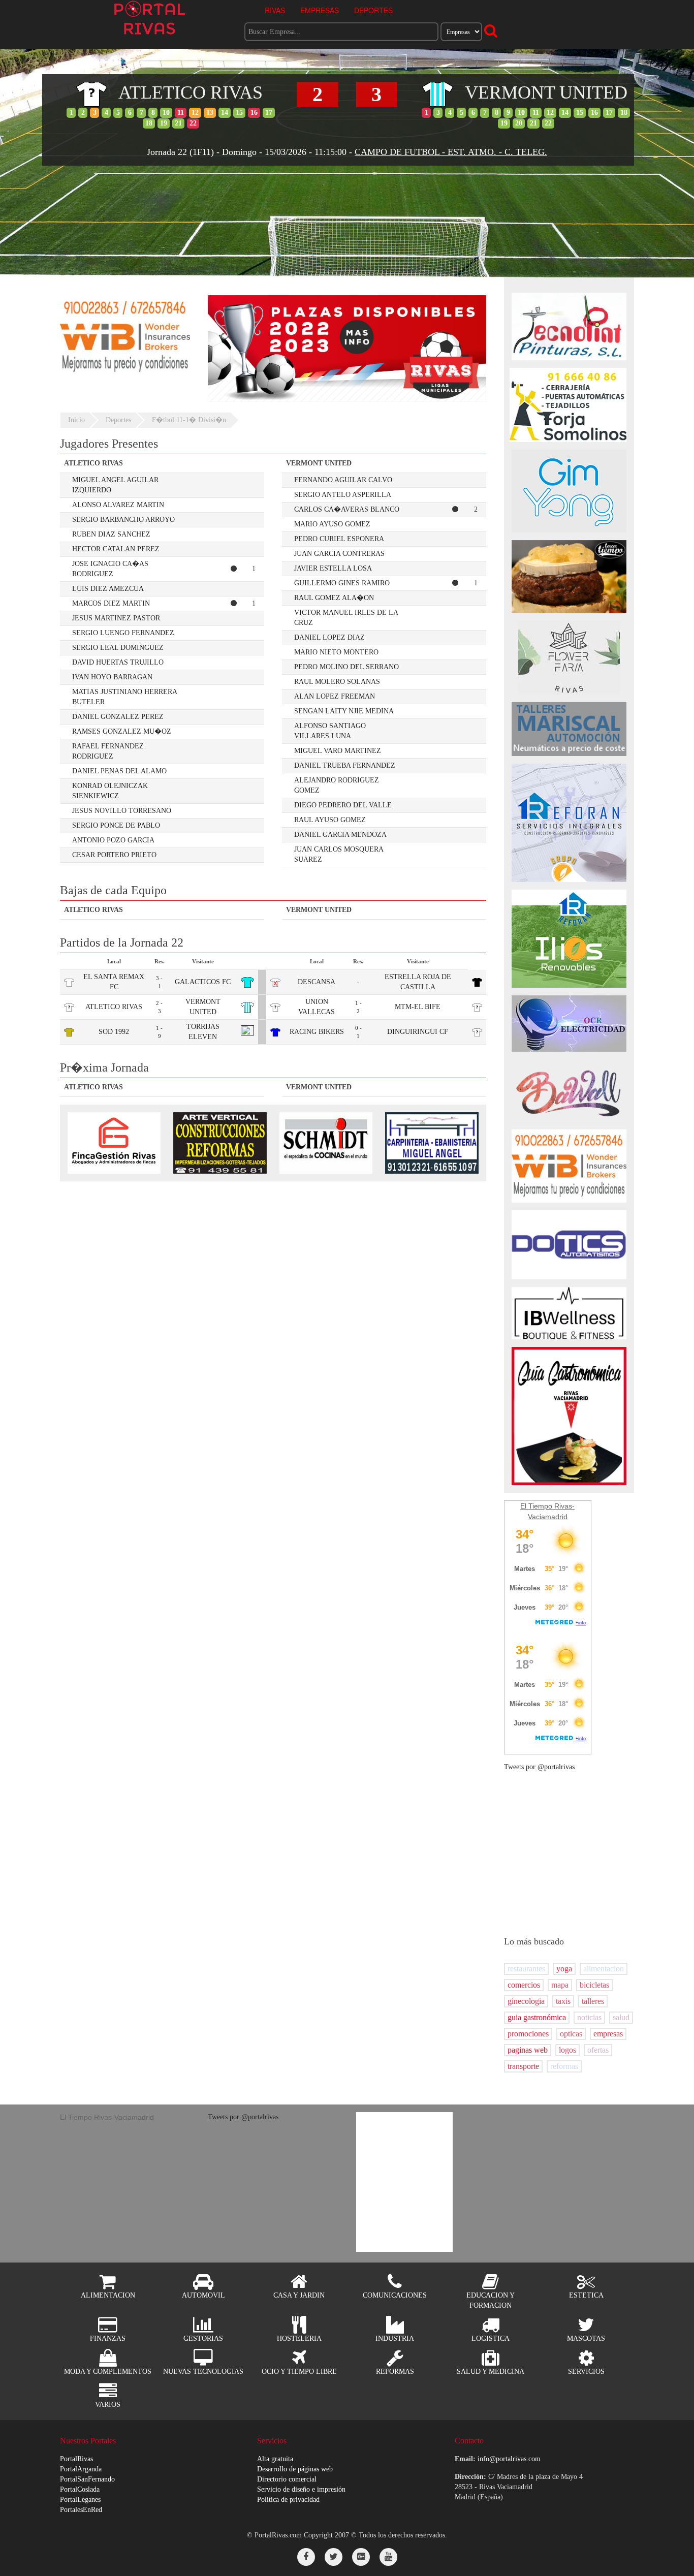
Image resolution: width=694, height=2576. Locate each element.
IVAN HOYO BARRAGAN (112, 677)
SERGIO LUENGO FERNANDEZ (123, 633)
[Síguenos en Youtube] (388, 2557)
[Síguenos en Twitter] (334, 2557)
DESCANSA (317, 982)
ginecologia (526, 2001)
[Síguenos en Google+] (361, 2557)
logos (567, 2050)
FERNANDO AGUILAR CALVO (343, 480)
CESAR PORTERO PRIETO (114, 855)
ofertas (598, 2050)
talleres (593, 2001)
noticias (589, 2017)
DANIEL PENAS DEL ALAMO (119, 771)
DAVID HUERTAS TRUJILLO (118, 662)
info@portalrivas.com (509, 2459)
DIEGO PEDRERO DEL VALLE (343, 805)
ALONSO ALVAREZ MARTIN (118, 505)
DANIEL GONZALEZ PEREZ (118, 717)
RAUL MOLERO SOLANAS (337, 682)
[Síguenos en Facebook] (306, 2557)
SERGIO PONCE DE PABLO (116, 825)
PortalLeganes (80, 2500)
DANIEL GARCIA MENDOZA (340, 835)
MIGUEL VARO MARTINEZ (338, 751)
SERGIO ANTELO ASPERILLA (343, 495)
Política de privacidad (288, 2500)
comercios (524, 1985)
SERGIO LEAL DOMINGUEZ (118, 648)
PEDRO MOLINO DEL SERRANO (346, 667)
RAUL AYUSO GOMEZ (330, 820)
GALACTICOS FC (203, 982)
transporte (523, 2066)
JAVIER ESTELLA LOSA (333, 568)
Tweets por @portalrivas (539, 1767)
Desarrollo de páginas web (295, 2469)
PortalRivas (76, 2459)
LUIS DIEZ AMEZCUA (108, 589)
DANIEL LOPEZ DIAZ (329, 637)
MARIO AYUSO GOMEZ (332, 524)
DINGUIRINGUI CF (418, 1032)
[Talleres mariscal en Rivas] (569, 728)
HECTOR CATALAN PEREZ (116, 549)
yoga (564, 1969)
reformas (564, 2066)
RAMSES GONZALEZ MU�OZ (122, 731)
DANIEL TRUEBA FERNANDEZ (345, 765)
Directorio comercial (287, 2479)
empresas (608, 2034)
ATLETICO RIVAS (114, 1007)
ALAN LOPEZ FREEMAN (335, 696)
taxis (563, 2001)
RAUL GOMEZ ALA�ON (334, 598)
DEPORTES (373, 10)
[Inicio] (150, 17)
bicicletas (594, 1985)
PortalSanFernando (87, 2479)
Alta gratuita (275, 2459)
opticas (571, 2034)
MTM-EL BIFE (418, 1007)
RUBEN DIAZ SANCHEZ (111, 534)
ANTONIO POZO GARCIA (113, 840)
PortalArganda (81, 2469)
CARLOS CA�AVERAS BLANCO (347, 509)
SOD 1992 (114, 1032)
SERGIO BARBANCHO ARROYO (123, 520)
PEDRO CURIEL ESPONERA (339, 539)
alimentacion (604, 1969)
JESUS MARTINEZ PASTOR (116, 618)
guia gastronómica (537, 2017)
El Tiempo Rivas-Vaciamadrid (107, 2117)
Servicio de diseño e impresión (301, 2489)
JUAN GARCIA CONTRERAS (339, 554)
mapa (560, 1985)
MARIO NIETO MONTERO (336, 652)
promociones (528, 2034)
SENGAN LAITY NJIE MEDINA (344, 711)
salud (621, 2017)
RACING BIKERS (317, 1032)
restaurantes (526, 1969)
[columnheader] (162, 464)
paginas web (528, 2050)
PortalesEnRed (81, 2510)
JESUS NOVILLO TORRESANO (122, 811)
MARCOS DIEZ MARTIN (111, 603)
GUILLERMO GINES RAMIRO (342, 583)
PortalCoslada (80, 2489)
